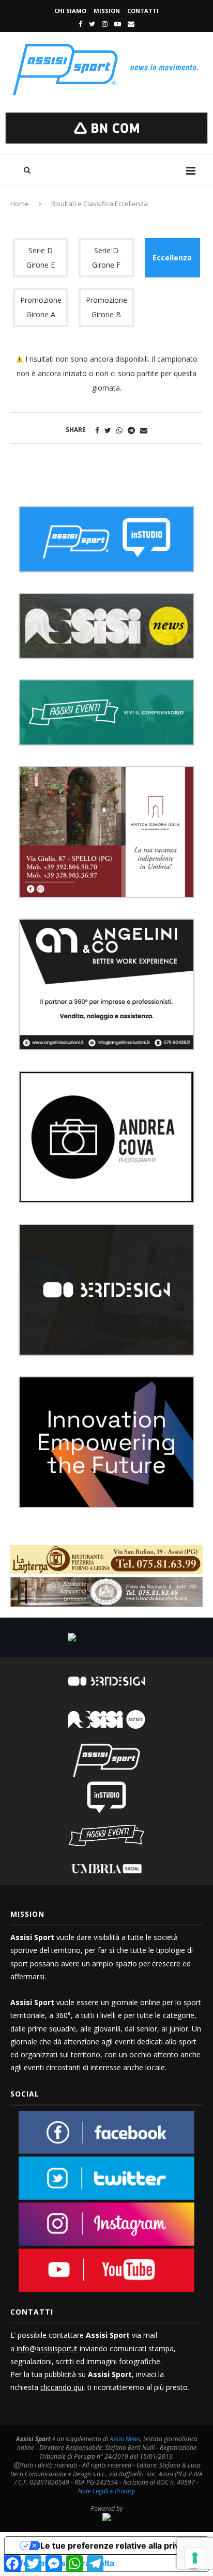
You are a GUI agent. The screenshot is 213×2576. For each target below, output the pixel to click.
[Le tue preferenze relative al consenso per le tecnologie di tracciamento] (195, 2558)
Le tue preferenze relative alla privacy (117, 2546)
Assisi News (125, 2439)
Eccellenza (172, 258)
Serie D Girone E (41, 258)
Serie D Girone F (106, 258)
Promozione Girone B (106, 307)
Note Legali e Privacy (106, 2491)
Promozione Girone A (41, 307)
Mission (107, 11)
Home (20, 204)
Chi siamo (70, 11)
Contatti (143, 11)
